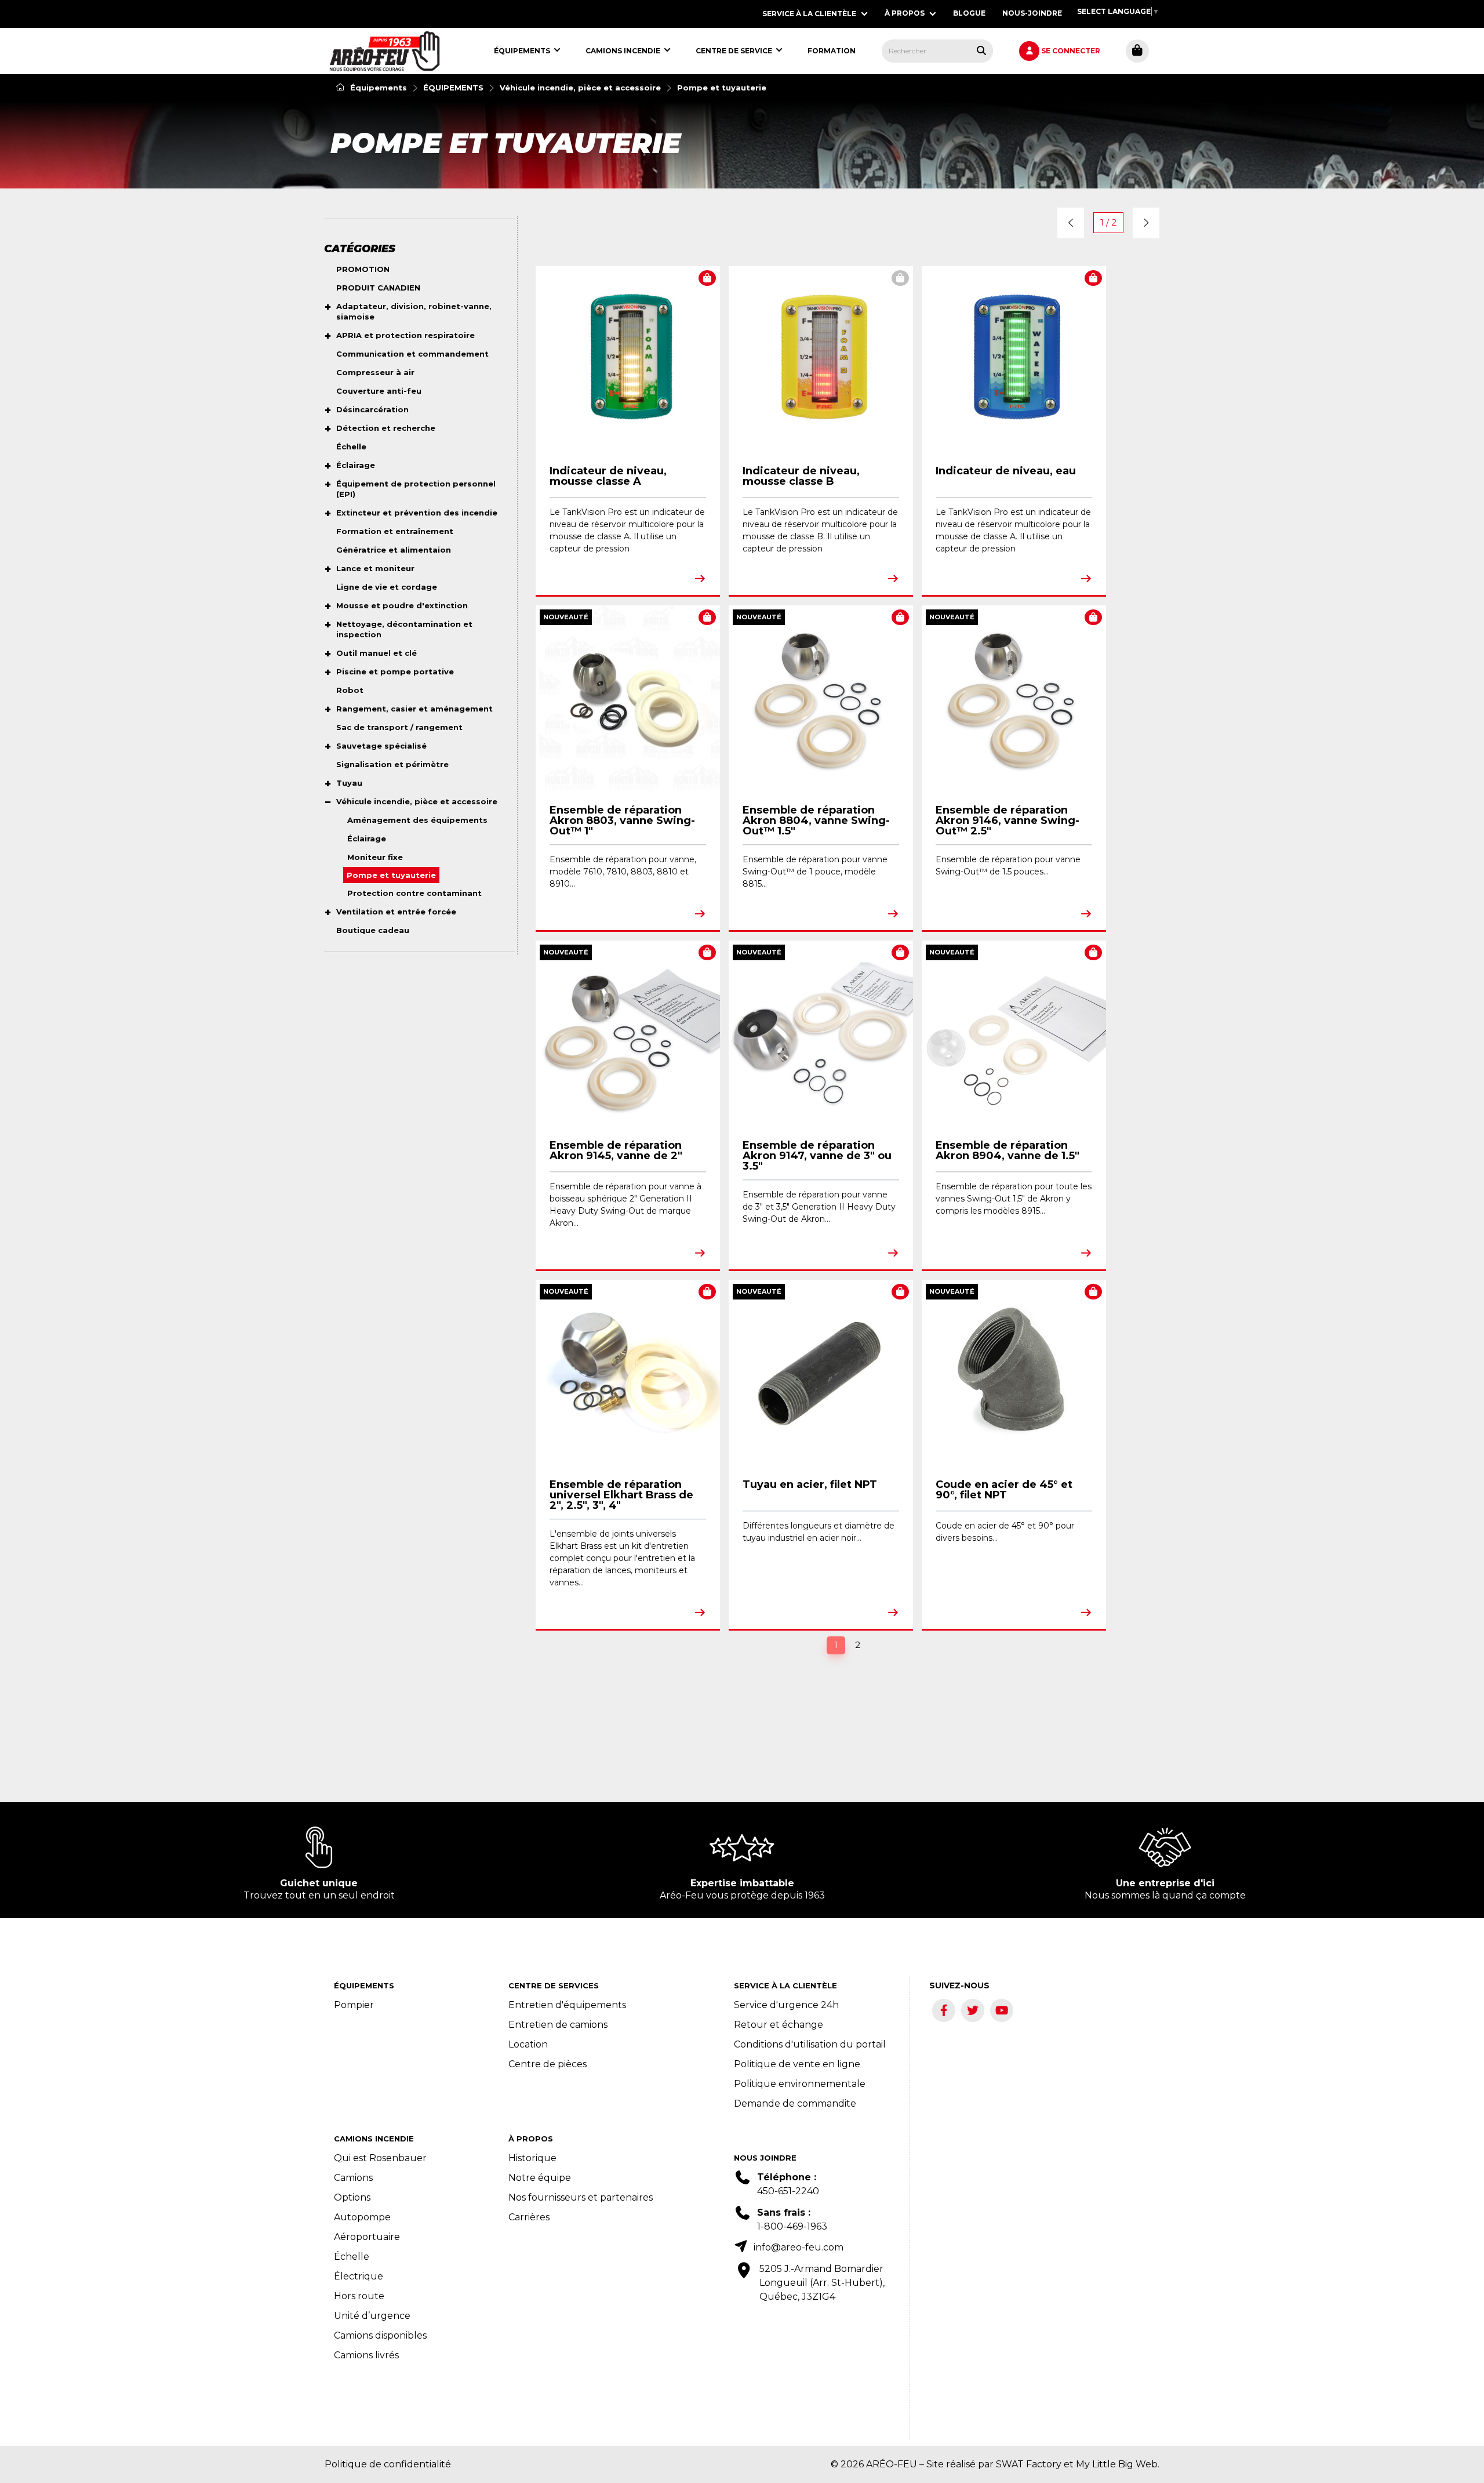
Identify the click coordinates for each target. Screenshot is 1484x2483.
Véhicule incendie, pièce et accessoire (580, 88)
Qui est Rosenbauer (380, 2158)
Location (528, 2044)
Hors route (359, 2296)
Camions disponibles (380, 2335)
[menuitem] (385, 51)
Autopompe (362, 2217)
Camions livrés (366, 2355)
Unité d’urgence (372, 2316)
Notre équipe (540, 2178)
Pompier (354, 2005)
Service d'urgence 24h (786, 2005)
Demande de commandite (795, 2103)
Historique (532, 2158)
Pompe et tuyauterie (722, 88)
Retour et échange (779, 2025)
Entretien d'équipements (567, 2005)
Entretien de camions (558, 2025)
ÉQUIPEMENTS (453, 88)
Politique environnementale (800, 2084)
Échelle (352, 2257)
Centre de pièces (548, 2064)
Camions (353, 2178)
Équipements (377, 88)
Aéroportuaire (367, 2237)
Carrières (529, 2217)
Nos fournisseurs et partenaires (581, 2197)
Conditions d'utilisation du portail (810, 2044)
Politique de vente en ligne (797, 2064)
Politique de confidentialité (388, 2464)
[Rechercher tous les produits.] (981, 50)
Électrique (359, 2276)
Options (352, 2197)
